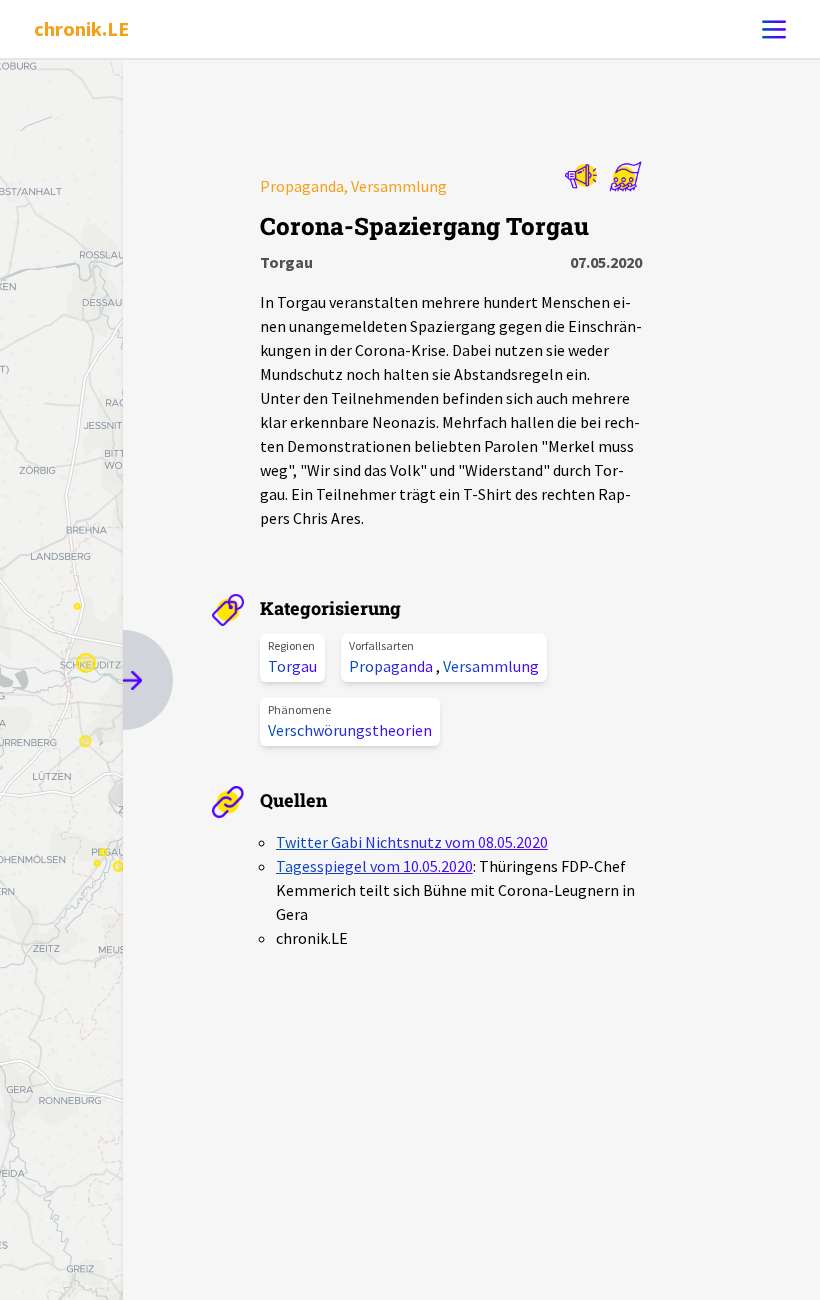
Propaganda (392, 666)
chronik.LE (81, 28)
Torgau (292, 666)
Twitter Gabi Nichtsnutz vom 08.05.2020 (412, 842)
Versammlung (491, 666)
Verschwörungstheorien (350, 730)
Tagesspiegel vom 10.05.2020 (374, 866)
